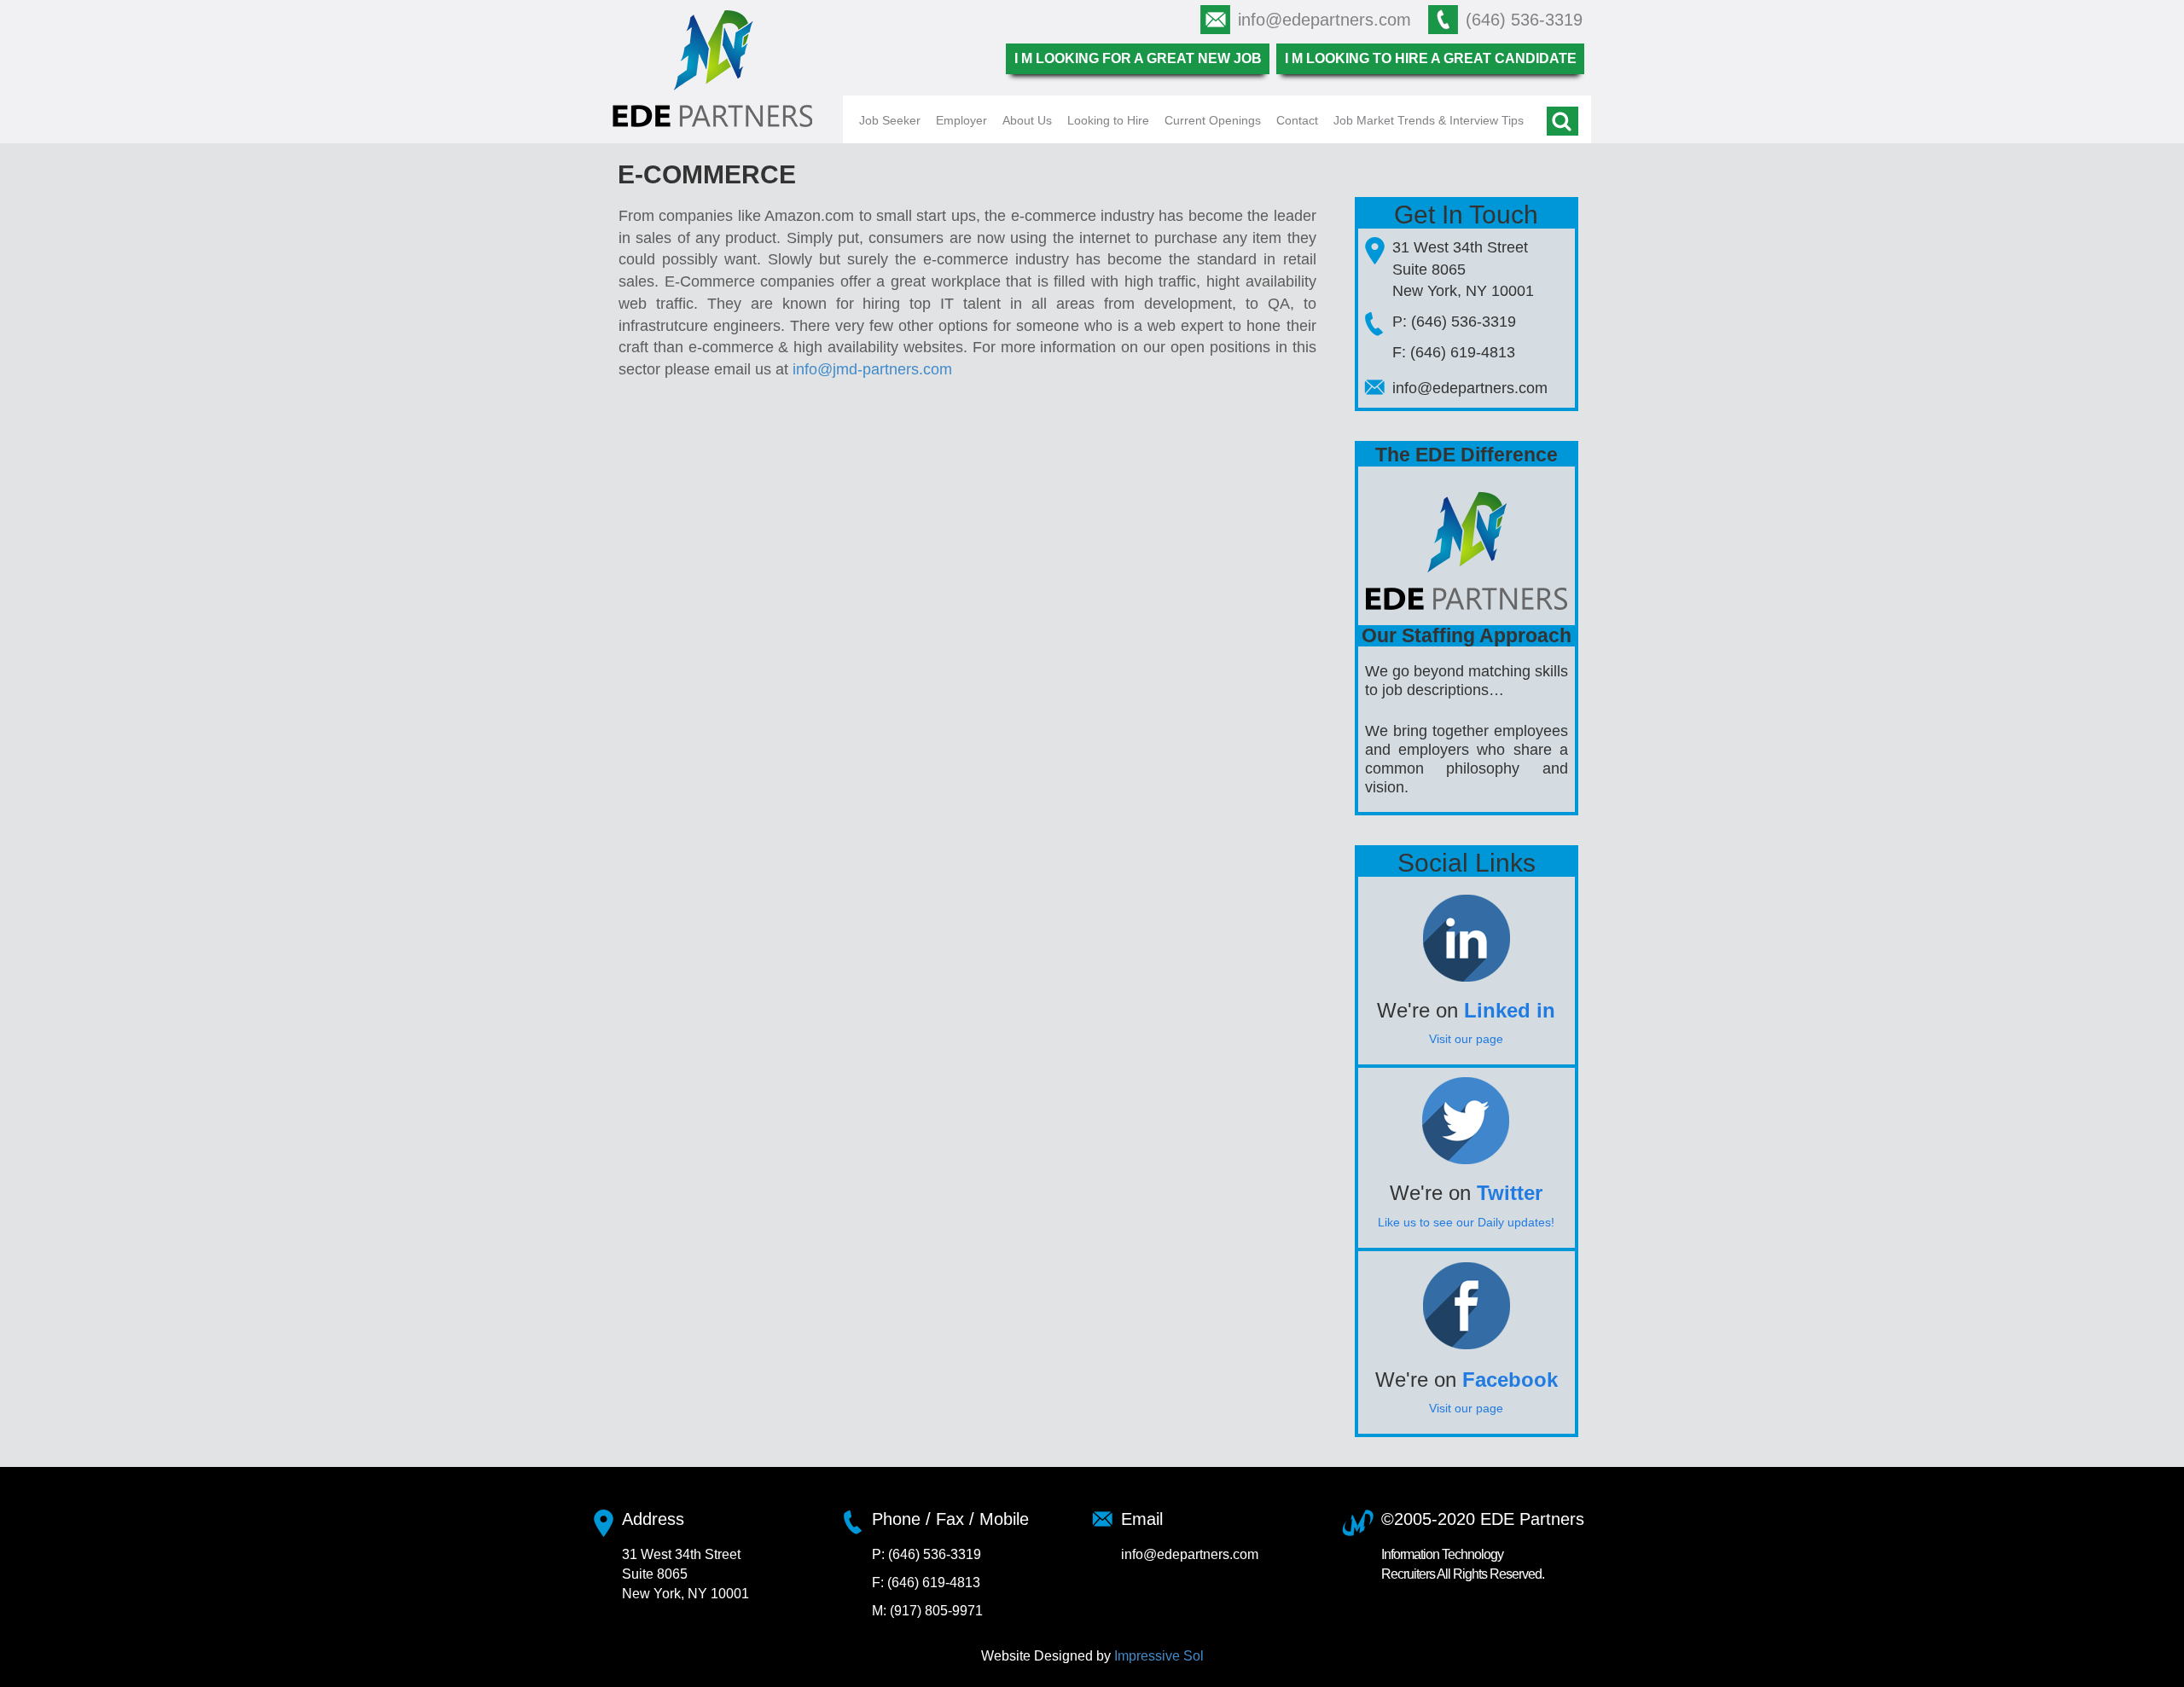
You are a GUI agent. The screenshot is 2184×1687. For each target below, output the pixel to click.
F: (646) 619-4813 (1454, 352)
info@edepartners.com (1324, 20)
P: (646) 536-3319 (1454, 322)
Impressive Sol (1159, 1656)
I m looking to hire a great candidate (1431, 58)
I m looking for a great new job (1138, 58)
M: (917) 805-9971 (927, 1611)
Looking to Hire (1108, 120)
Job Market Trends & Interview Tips (1429, 120)
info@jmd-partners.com (872, 369)
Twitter (1510, 1193)
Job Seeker (890, 120)
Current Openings (1213, 120)
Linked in (1510, 1010)
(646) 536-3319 (1524, 20)
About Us (1027, 120)
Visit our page (1466, 1039)
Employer (961, 120)
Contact (1297, 120)
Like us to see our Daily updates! (1466, 1222)
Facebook (1510, 1380)
